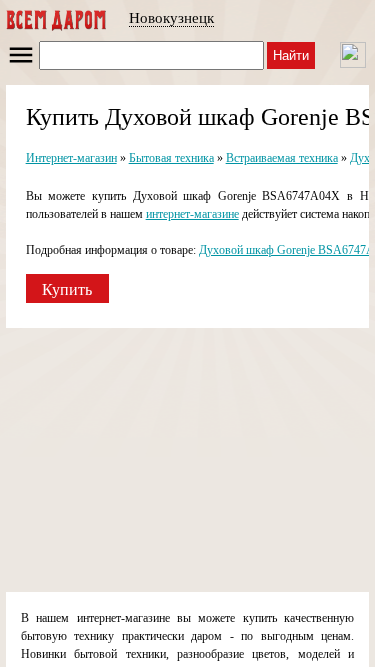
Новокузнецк (171, 18)
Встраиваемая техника (282, 158)
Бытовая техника (171, 158)
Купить (67, 289)
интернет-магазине (192, 214)
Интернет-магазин (71, 158)
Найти (291, 55)
